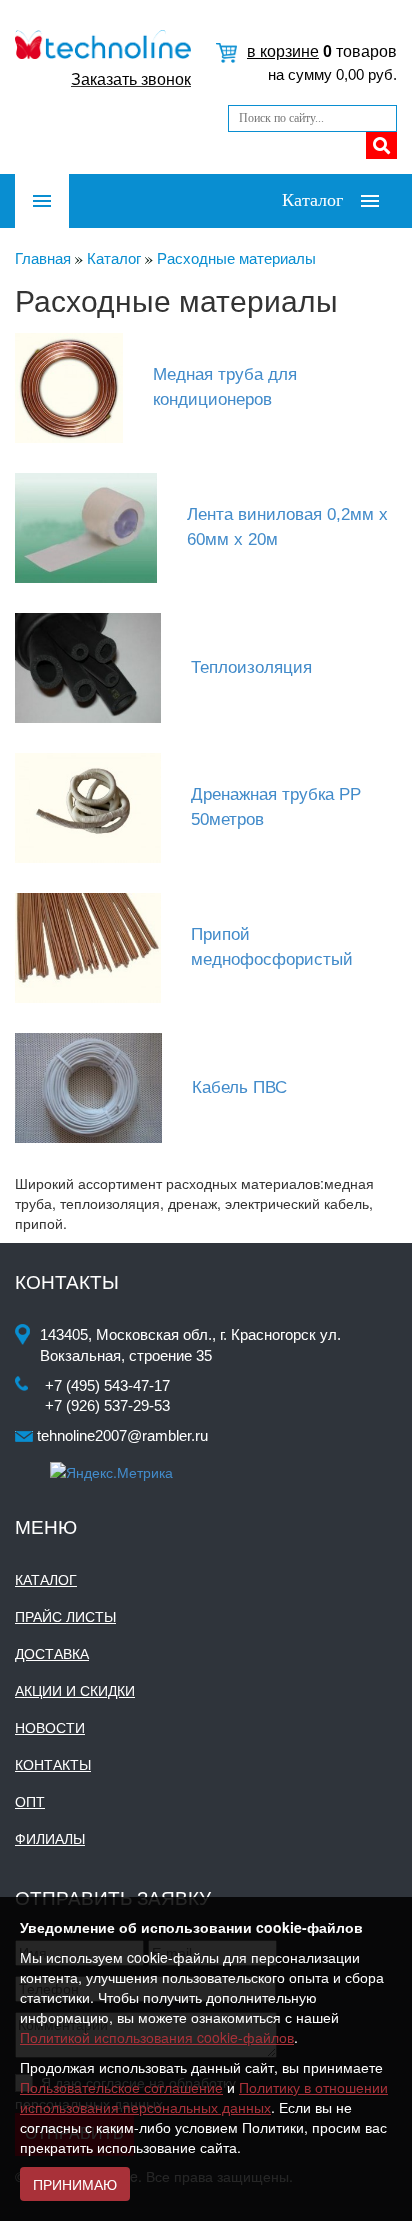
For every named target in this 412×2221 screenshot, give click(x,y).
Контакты (53, 1765)
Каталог (46, 1580)
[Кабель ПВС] (98, 1086)
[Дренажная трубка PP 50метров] (98, 806)
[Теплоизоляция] (98, 666)
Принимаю (75, 2184)
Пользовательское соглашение (121, 2087)
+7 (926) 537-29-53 (107, 1405)
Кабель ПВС (239, 1087)
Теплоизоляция (251, 667)
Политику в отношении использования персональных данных (204, 2097)
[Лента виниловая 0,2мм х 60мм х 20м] (96, 526)
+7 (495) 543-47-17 (107, 1385)
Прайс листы (65, 1617)
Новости (50, 1728)
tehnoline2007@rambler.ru (122, 1435)
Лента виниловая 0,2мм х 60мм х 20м (287, 526)
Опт (30, 1802)
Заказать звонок (131, 79)
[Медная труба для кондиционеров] (79, 386)
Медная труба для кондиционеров (225, 386)
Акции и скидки (75, 1691)
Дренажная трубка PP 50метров (276, 806)
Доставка (52, 1654)
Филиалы (50, 1839)
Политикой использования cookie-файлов (157, 2037)
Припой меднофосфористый (272, 946)
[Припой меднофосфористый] (98, 946)
